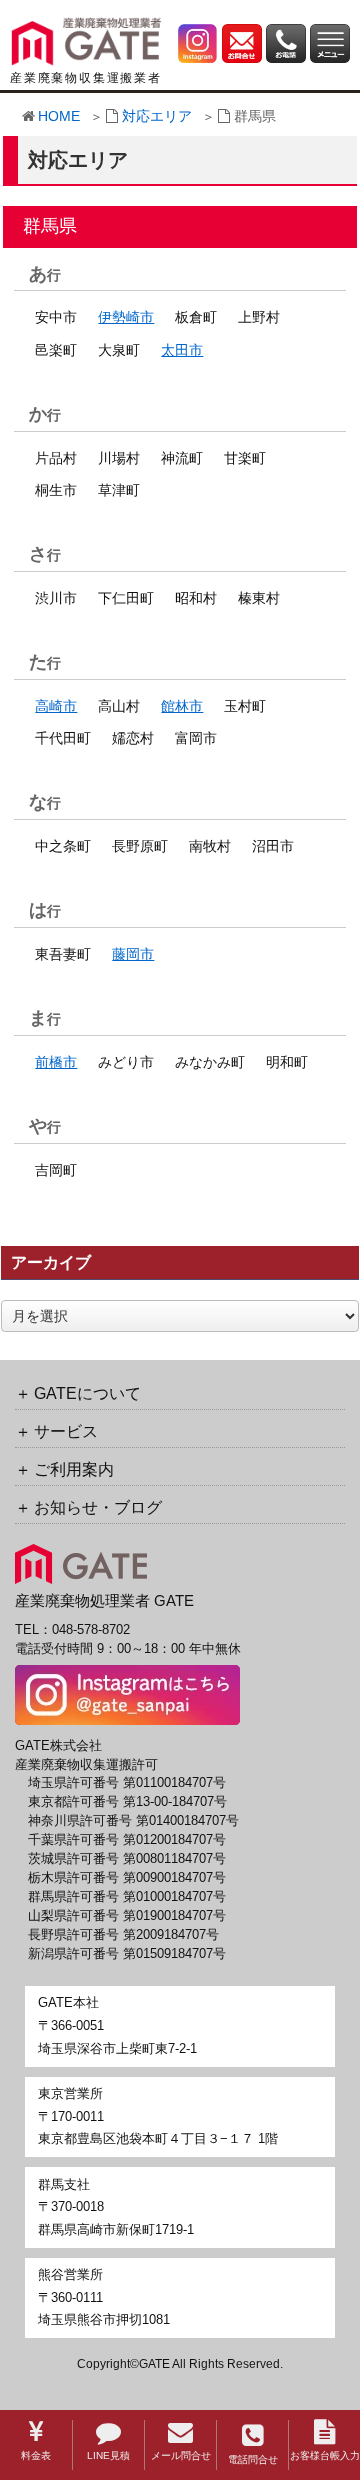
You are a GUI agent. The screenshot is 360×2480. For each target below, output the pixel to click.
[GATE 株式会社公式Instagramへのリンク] (198, 42)
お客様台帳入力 (325, 2455)
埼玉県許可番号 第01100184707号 (127, 1783)
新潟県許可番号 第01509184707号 (127, 1954)
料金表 (36, 2455)
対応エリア (157, 116)
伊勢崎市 (126, 317)
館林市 (182, 706)
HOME (59, 116)
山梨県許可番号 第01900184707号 (127, 1916)
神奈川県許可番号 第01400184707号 (133, 1821)
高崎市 (56, 706)
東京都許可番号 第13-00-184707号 (127, 1802)
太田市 (182, 350)
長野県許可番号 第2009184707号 (123, 1935)
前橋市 (56, 1062)
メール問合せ (181, 2455)
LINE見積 (108, 2455)
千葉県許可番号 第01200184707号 (127, 1840)
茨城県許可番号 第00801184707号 (127, 1859)
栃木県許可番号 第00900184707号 (127, 1878)
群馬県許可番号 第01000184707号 (127, 1897)
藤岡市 (133, 954)
